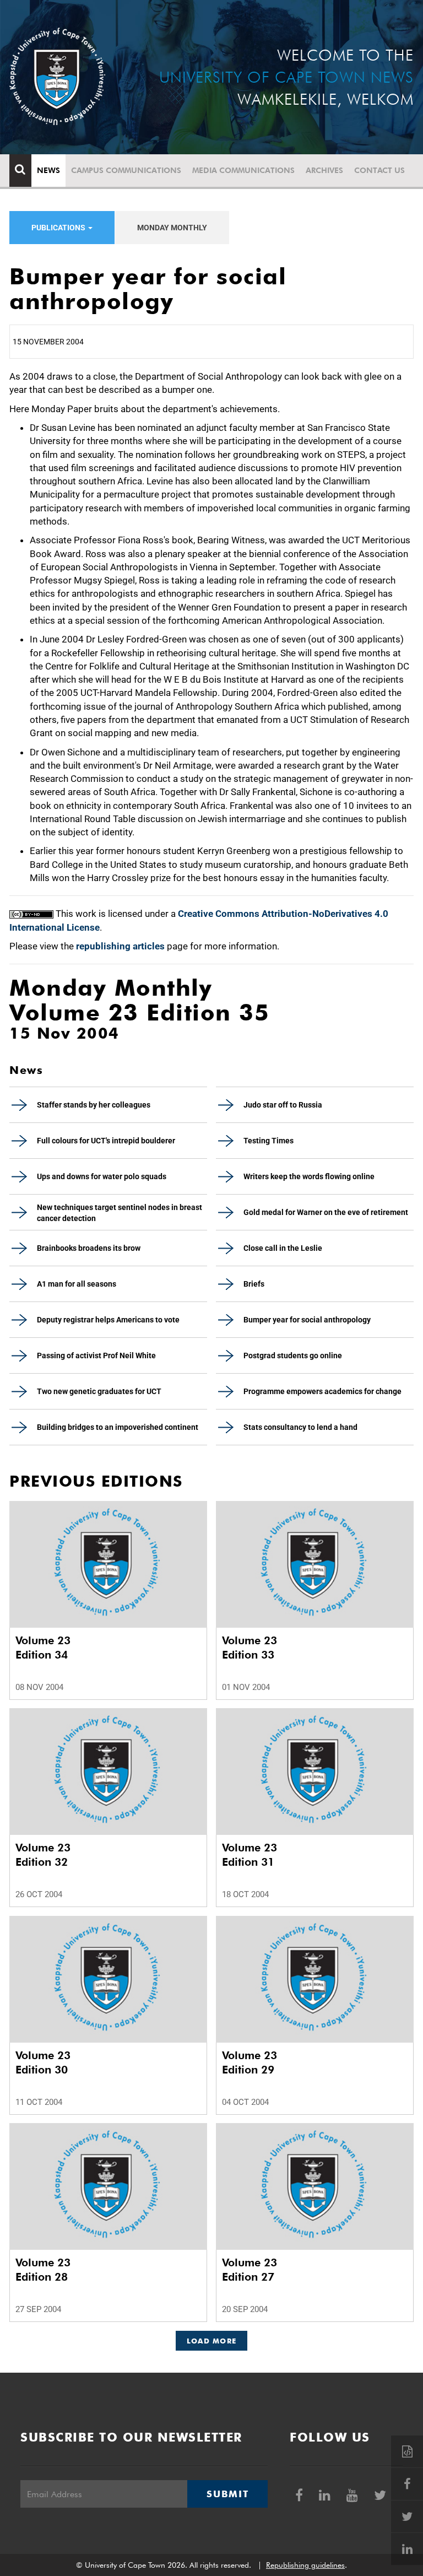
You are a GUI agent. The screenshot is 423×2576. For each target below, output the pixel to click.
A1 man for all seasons (77, 1284)
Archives (324, 170)
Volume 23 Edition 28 (43, 2270)
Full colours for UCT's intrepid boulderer (106, 1141)
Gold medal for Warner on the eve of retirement (326, 1212)
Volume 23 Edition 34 (43, 1648)
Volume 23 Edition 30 (43, 2062)
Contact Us (379, 170)
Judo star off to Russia (283, 1105)
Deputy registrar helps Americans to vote (108, 1320)
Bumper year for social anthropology (307, 1320)
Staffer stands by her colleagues (94, 1105)
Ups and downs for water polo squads (102, 1176)
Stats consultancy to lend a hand (300, 1427)
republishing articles (120, 946)
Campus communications (126, 170)
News (48, 170)
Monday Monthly (172, 228)
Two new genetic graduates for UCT (99, 1391)
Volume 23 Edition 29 (250, 2062)
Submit (227, 2494)
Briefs (254, 1284)
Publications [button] (59, 228)
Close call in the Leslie (283, 1248)
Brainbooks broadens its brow (89, 1248)
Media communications (243, 170)
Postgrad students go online (293, 1355)
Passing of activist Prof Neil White (96, 1355)
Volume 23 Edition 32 (43, 1855)
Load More (212, 2341)
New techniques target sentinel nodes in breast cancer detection (120, 1213)
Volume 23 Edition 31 (250, 1855)
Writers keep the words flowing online (309, 1176)
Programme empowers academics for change (322, 1391)
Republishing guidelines (305, 2565)
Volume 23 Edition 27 (250, 2270)
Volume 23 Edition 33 (250, 1648)
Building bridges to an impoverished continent (118, 1427)
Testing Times (269, 1141)
